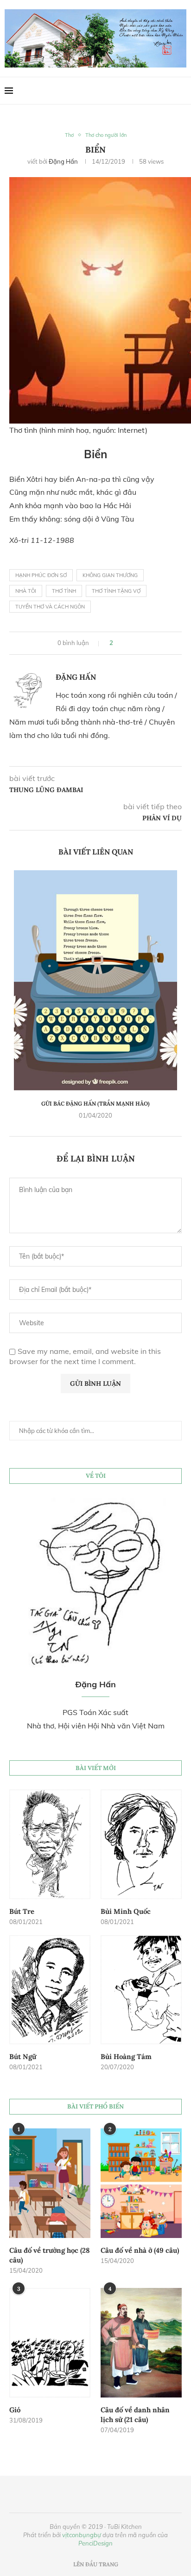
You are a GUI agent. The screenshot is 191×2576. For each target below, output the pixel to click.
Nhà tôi (26, 591)
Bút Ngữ (23, 2056)
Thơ (69, 135)
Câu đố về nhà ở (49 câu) (140, 2250)
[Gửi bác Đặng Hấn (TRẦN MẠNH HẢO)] (95, 981)
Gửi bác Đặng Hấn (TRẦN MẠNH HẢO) (95, 1104)
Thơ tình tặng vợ (116, 591)
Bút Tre (22, 1911)
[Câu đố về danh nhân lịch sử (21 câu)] (141, 2343)
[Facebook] (163, 91)
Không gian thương (110, 575)
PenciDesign (95, 2543)
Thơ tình (64, 591)
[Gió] (50, 2343)
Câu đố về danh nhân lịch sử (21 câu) (135, 2415)
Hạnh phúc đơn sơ (41, 575)
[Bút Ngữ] (50, 1990)
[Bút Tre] (50, 1844)
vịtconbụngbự (82, 2535)
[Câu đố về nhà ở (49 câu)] (141, 2183)
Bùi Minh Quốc (126, 1911)
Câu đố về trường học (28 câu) (50, 2255)
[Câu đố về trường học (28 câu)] (50, 2183)
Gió (15, 2410)
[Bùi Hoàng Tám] (141, 1990)
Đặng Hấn (63, 161)
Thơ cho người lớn (106, 135)
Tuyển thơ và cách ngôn (50, 607)
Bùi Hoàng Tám (126, 2056)
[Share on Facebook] (124, 643)
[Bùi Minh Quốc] (141, 1844)
